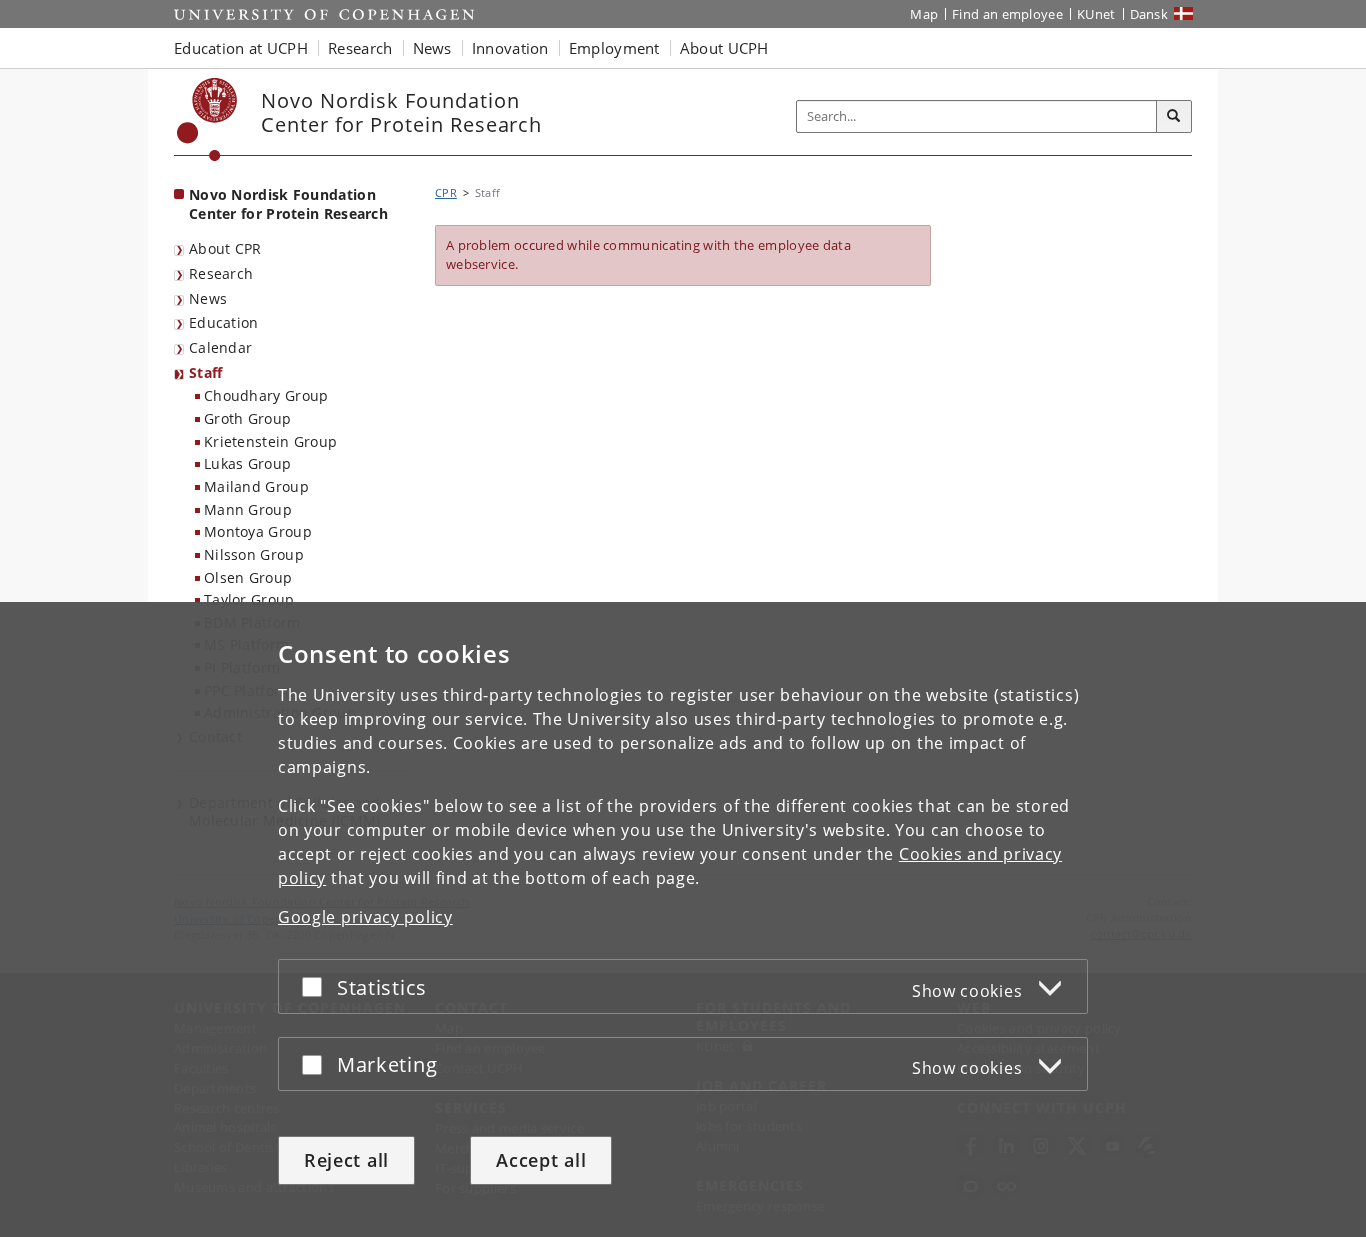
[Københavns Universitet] (207, 119)
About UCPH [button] (724, 48)
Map (924, 14)
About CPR (225, 248)
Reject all (346, 1160)
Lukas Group (247, 463)
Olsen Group (248, 577)
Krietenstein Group (270, 441)
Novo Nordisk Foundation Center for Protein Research (288, 204)
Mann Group (248, 509)
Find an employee (1007, 14)
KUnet (1096, 14)
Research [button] (360, 48)
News (208, 298)
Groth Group (247, 418)
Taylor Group (249, 599)
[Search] (1174, 117)
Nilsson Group (254, 554)
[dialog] (683, 919)
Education (224, 322)
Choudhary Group (266, 395)
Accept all (541, 1160)
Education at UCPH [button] (241, 48)
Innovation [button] (510, 48)
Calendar (220, 347)
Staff (206, 372)
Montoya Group (258, 531)
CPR (446, 192)
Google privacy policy (365, 917)
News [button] (432, 48)
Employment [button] (614, 48)
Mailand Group (256, 486)
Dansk (1149, 14)
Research (221, 273)
